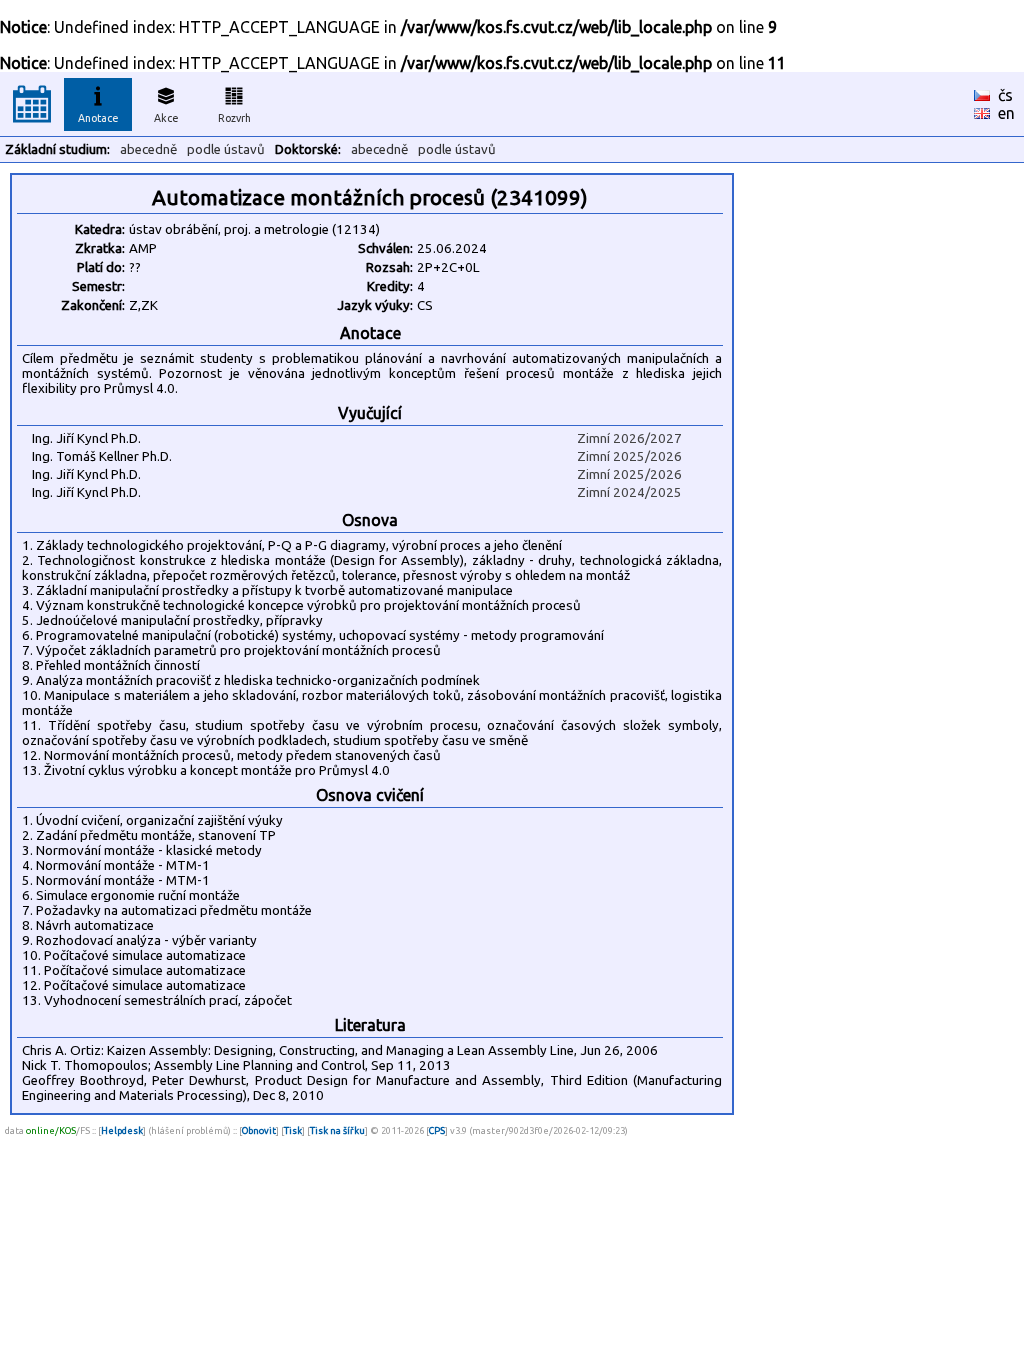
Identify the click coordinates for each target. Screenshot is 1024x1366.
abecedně (148, 149)
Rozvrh (234, 118)
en (1006, 113)
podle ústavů (226, 149)
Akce (166, 118)
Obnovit (259, 1130)
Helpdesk (122, 1130)
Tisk (293, 1130)
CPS (437, 1130)
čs (1005, 95)
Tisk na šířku (337, 1130)
